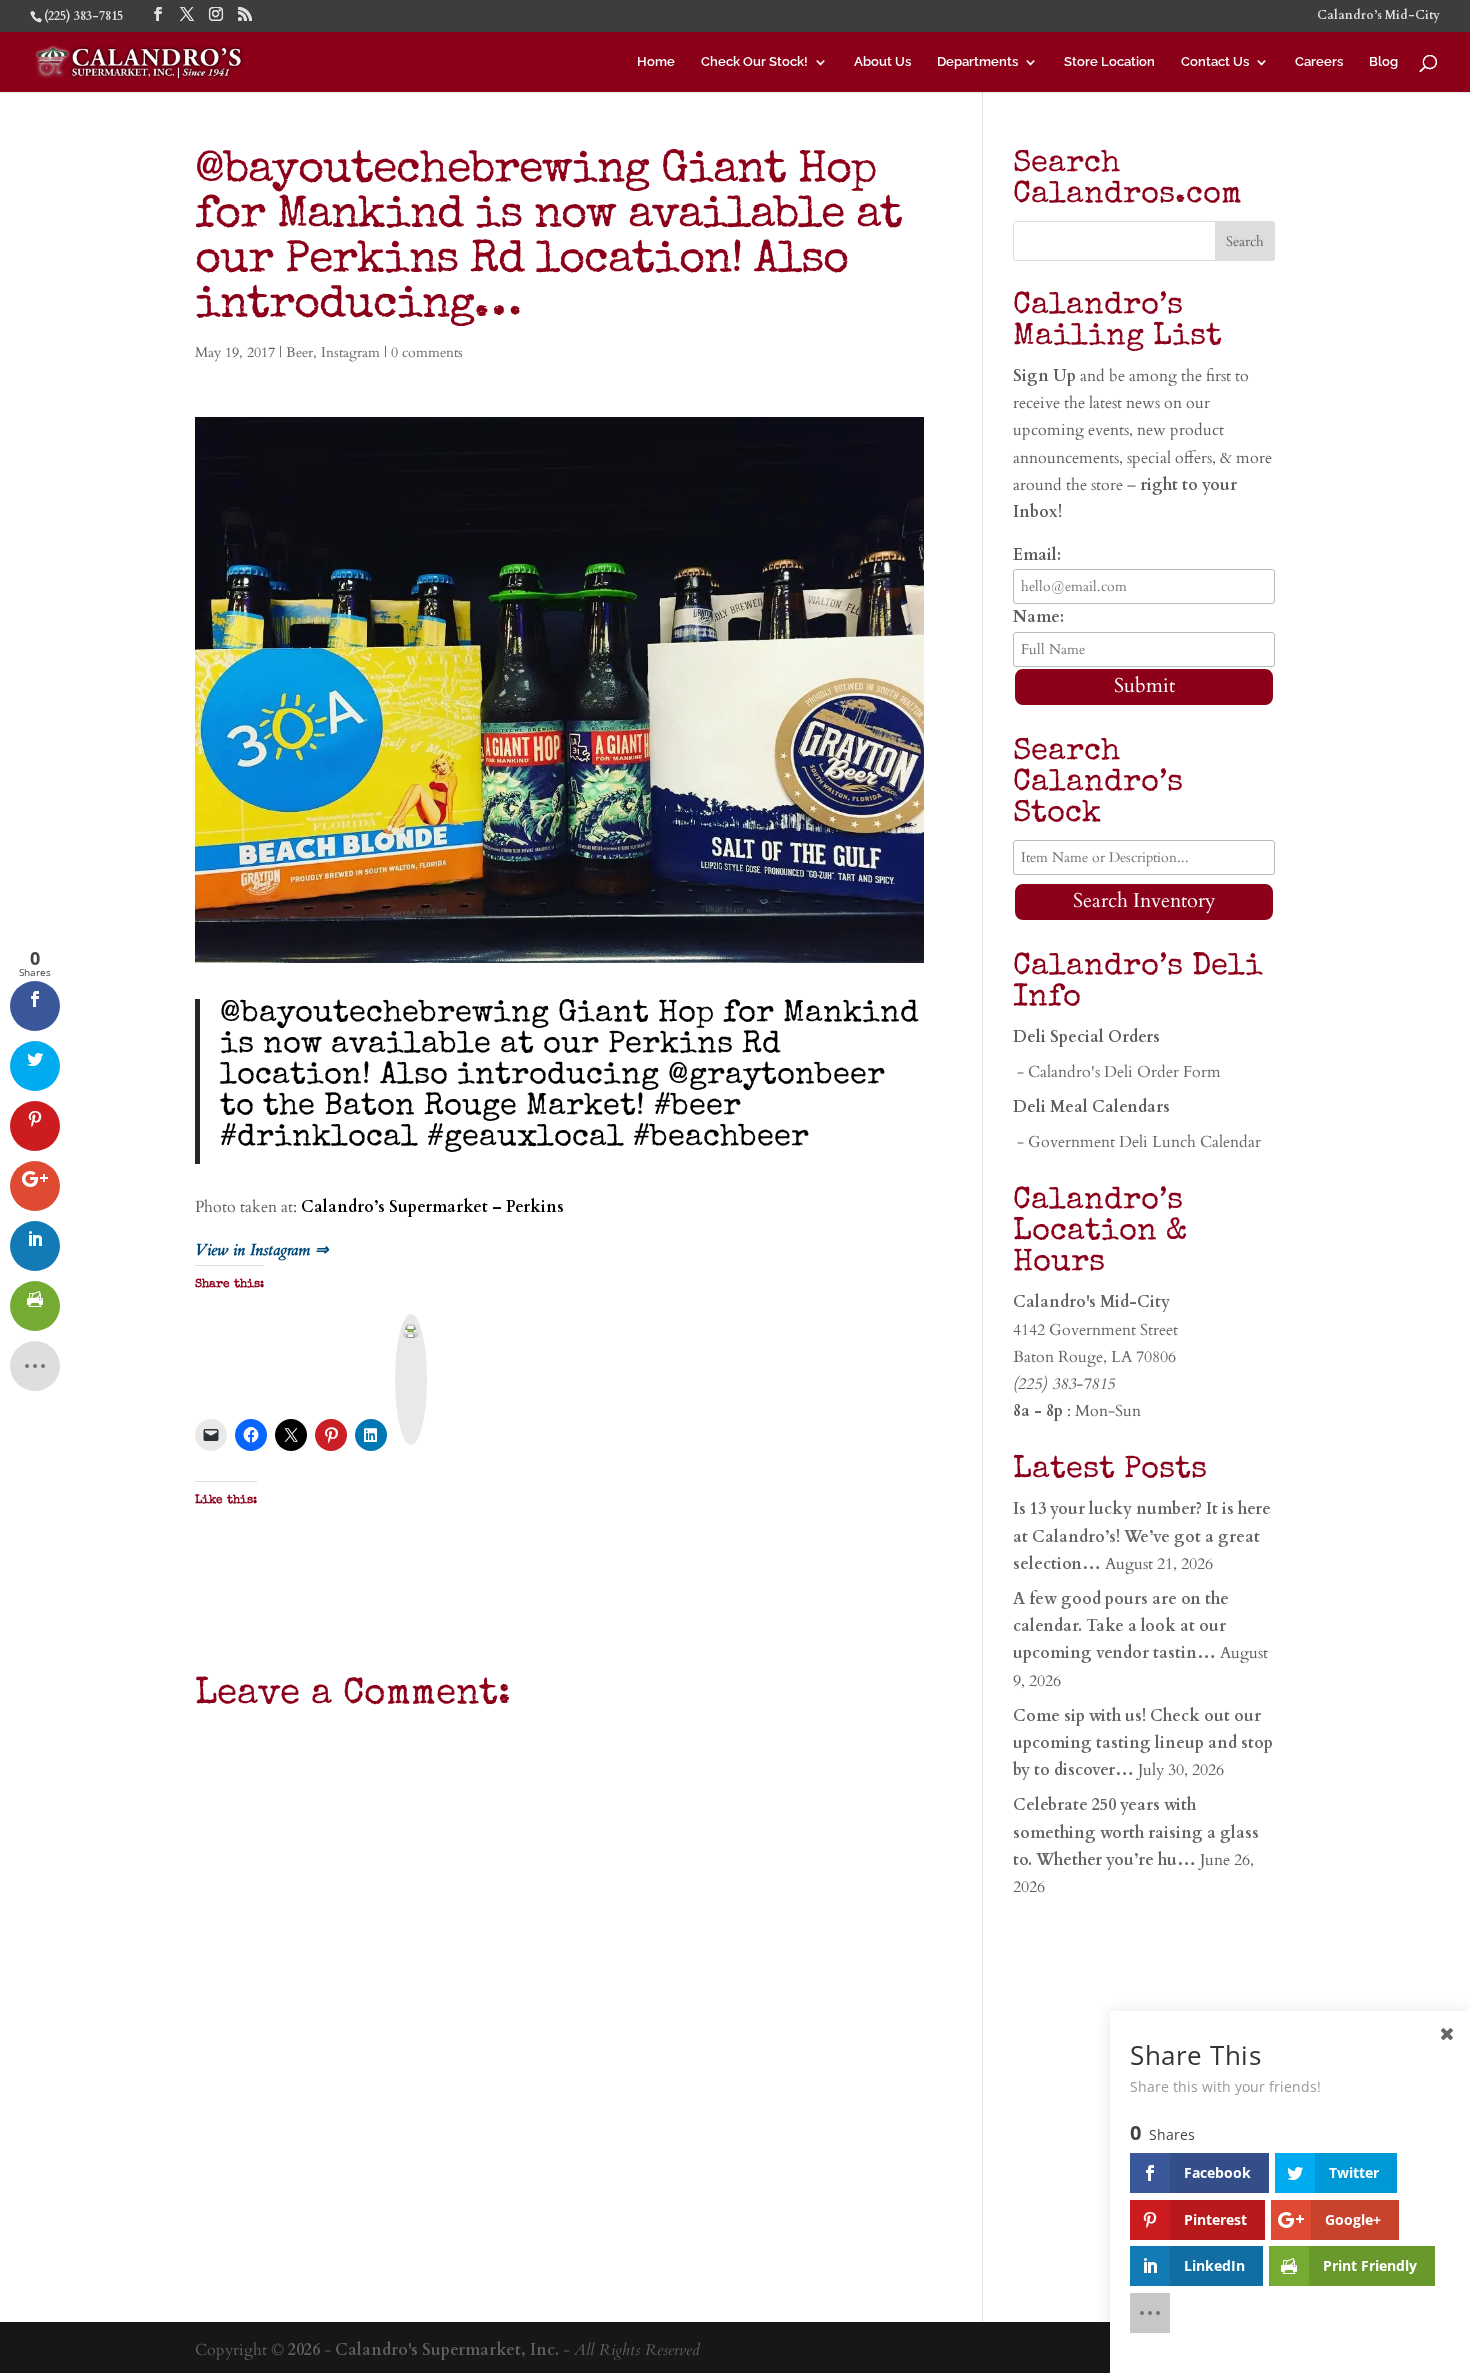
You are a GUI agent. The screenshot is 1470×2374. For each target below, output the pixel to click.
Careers (1319, 62)
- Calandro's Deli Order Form (1117, 1072)
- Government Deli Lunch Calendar (1137, 1142)
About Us (882, 62)
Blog (1383, 62)
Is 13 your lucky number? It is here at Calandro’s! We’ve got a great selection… (1142, 1536)
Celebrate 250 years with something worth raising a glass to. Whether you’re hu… (1136, 1832)
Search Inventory (1144, 900)
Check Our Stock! (754, 62)
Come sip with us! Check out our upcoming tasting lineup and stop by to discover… (1143, 1743)
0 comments (427, 352)
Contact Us (1215, 62)
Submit (1144, 685)
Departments (977, 62)
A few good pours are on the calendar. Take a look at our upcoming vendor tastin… (1121, 1626)
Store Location (1109, 62)
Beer (299, 352)
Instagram (350, 352)
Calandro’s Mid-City (1378, 16)
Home (656, 62)
